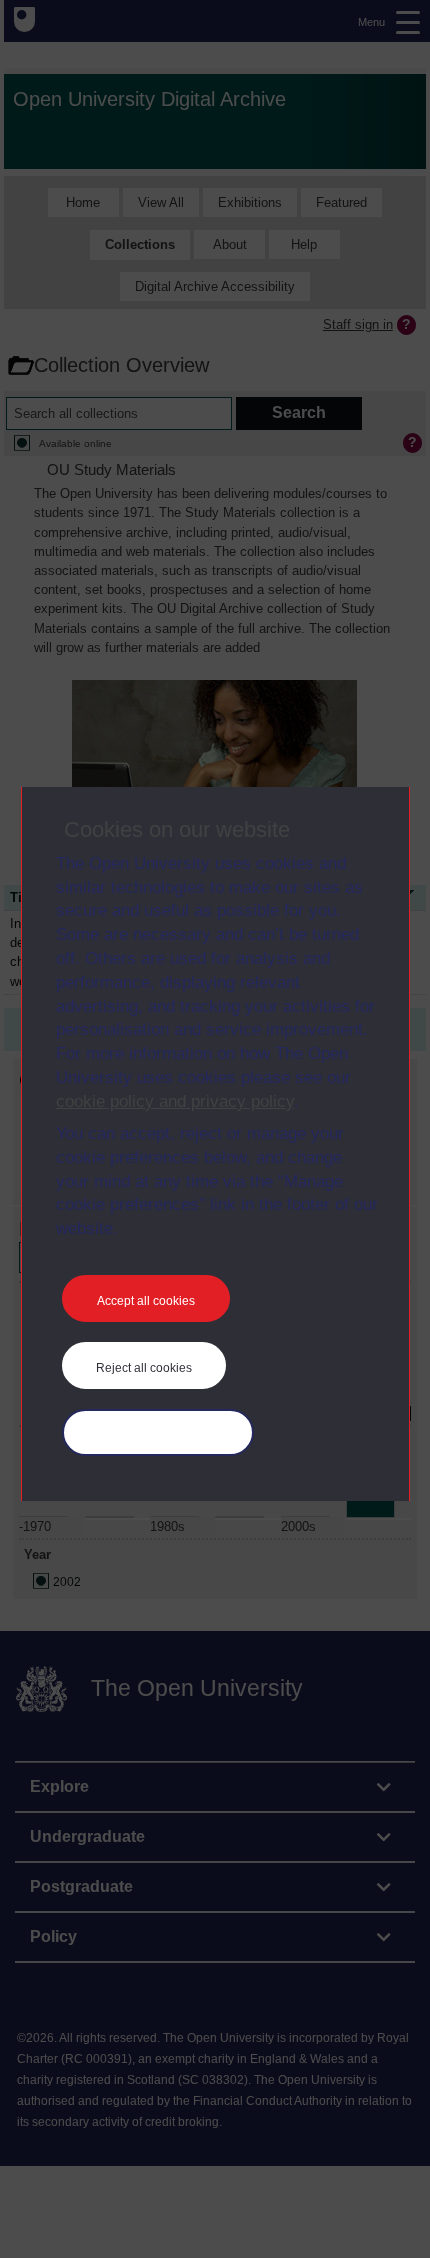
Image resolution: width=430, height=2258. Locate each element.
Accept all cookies (146, 1301)
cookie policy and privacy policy (175, 1101)
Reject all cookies (144, 1368)
